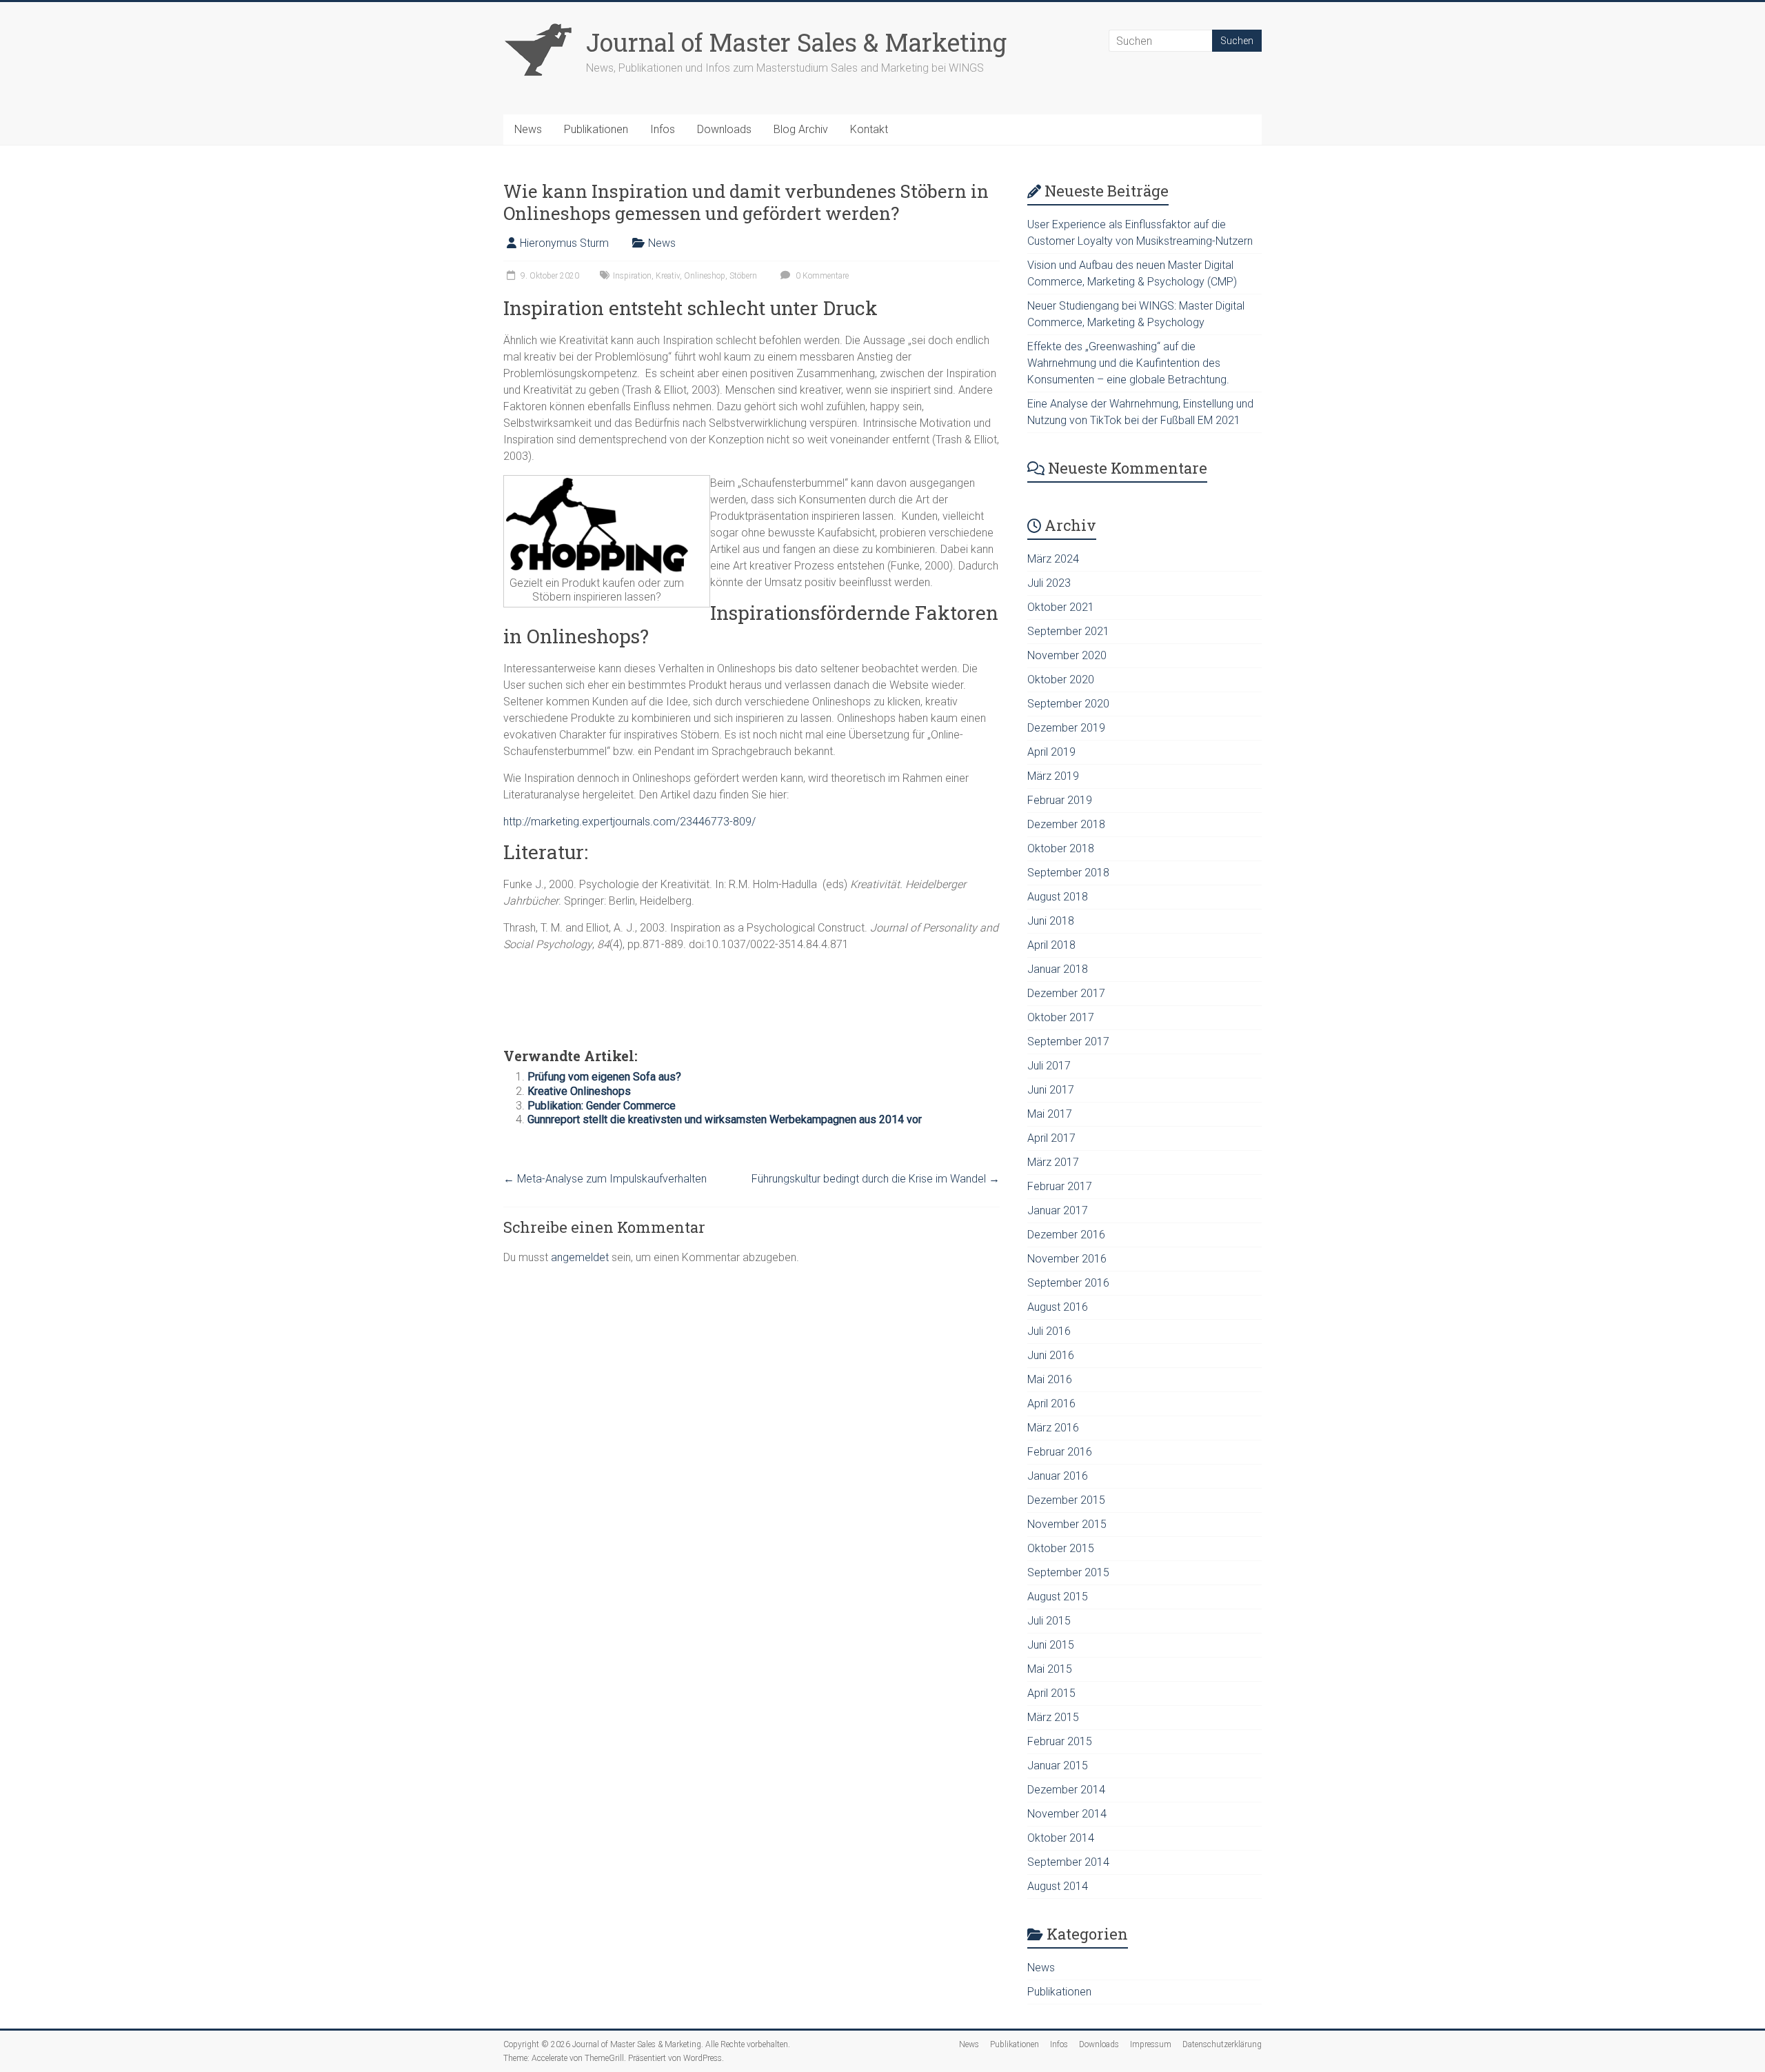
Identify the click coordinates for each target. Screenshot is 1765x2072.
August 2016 (1058, 1307)
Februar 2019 (1060, 800)
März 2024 (1053, 559)
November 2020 (1067, 655)
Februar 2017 (1060, 1186)
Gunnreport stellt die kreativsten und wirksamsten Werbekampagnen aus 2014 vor (725, 1119)
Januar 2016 (1058, 1476)
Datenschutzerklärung (1222, 2044)
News (528, 129)
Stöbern (743, 276)
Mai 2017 (1050, 1114)
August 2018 (1058, 897)
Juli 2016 (1049, 1331)
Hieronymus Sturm (564, 243)
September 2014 (1068, 1862)
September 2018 (1068, 873)
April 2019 (1051, 752)
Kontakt (869, 129)
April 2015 (1051, 1693)
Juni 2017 (1051, 1090)
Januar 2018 (1058, 969)
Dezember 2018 (1066, 824)
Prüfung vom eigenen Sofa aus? (604, 1077)
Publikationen (596, 129)
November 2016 (1067, 1259)
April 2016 (1051, 1404)
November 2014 (1067, 1814)
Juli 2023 (1049, 583)
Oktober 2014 (1061, 1838)
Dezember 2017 (1066, 993)
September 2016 (1068, 1283)
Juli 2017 (1049, 1066)
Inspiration (632, 276)
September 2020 (1068, 704)
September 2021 (1068, 631)
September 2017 (1068, 1042)
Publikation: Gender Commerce (602, 1106)
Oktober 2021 (1061, 607)
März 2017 (1053, 1162)
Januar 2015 (1058, 1766)
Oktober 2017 (1061, 1017)
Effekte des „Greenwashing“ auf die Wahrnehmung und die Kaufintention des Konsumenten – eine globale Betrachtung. (1128, 363)
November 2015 (1067, 1524)
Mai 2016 (1050, 1379)
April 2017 (1051, 1138)
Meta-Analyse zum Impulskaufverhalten (605, 1179)
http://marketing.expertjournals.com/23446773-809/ (629, 822)
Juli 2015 (1049, 1621)
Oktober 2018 (1061, 848)
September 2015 (1068, 1572)
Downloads (724, 129)
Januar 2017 (1058, 1210)
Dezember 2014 (1066, 1790)
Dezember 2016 (1066, 1235)
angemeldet (580, 1257)
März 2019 (1053, 776)
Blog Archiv (801, 129)
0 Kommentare (821, 276)
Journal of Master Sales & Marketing (796, 42)
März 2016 (1053, 1428)
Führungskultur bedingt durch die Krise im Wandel (876, 1179)
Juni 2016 (1051, 1355)
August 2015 (1058, 1597)
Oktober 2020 (1061, 680)
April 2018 (1051, 945)
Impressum (1151, 2044)
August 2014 (1058, 1886)
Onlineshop (705, 276)
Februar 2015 (1060, 1741)
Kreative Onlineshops (579, 1091)
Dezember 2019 (1066, 728)
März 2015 (1053, 1717)
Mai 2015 (1050, 1669)
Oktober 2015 (1061, 1548)
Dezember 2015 (1066, 1500)
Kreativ (668, 276)
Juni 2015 (1051, 1645)
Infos (663, 129)
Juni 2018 (1051, 921)
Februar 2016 (1060, 1452)
